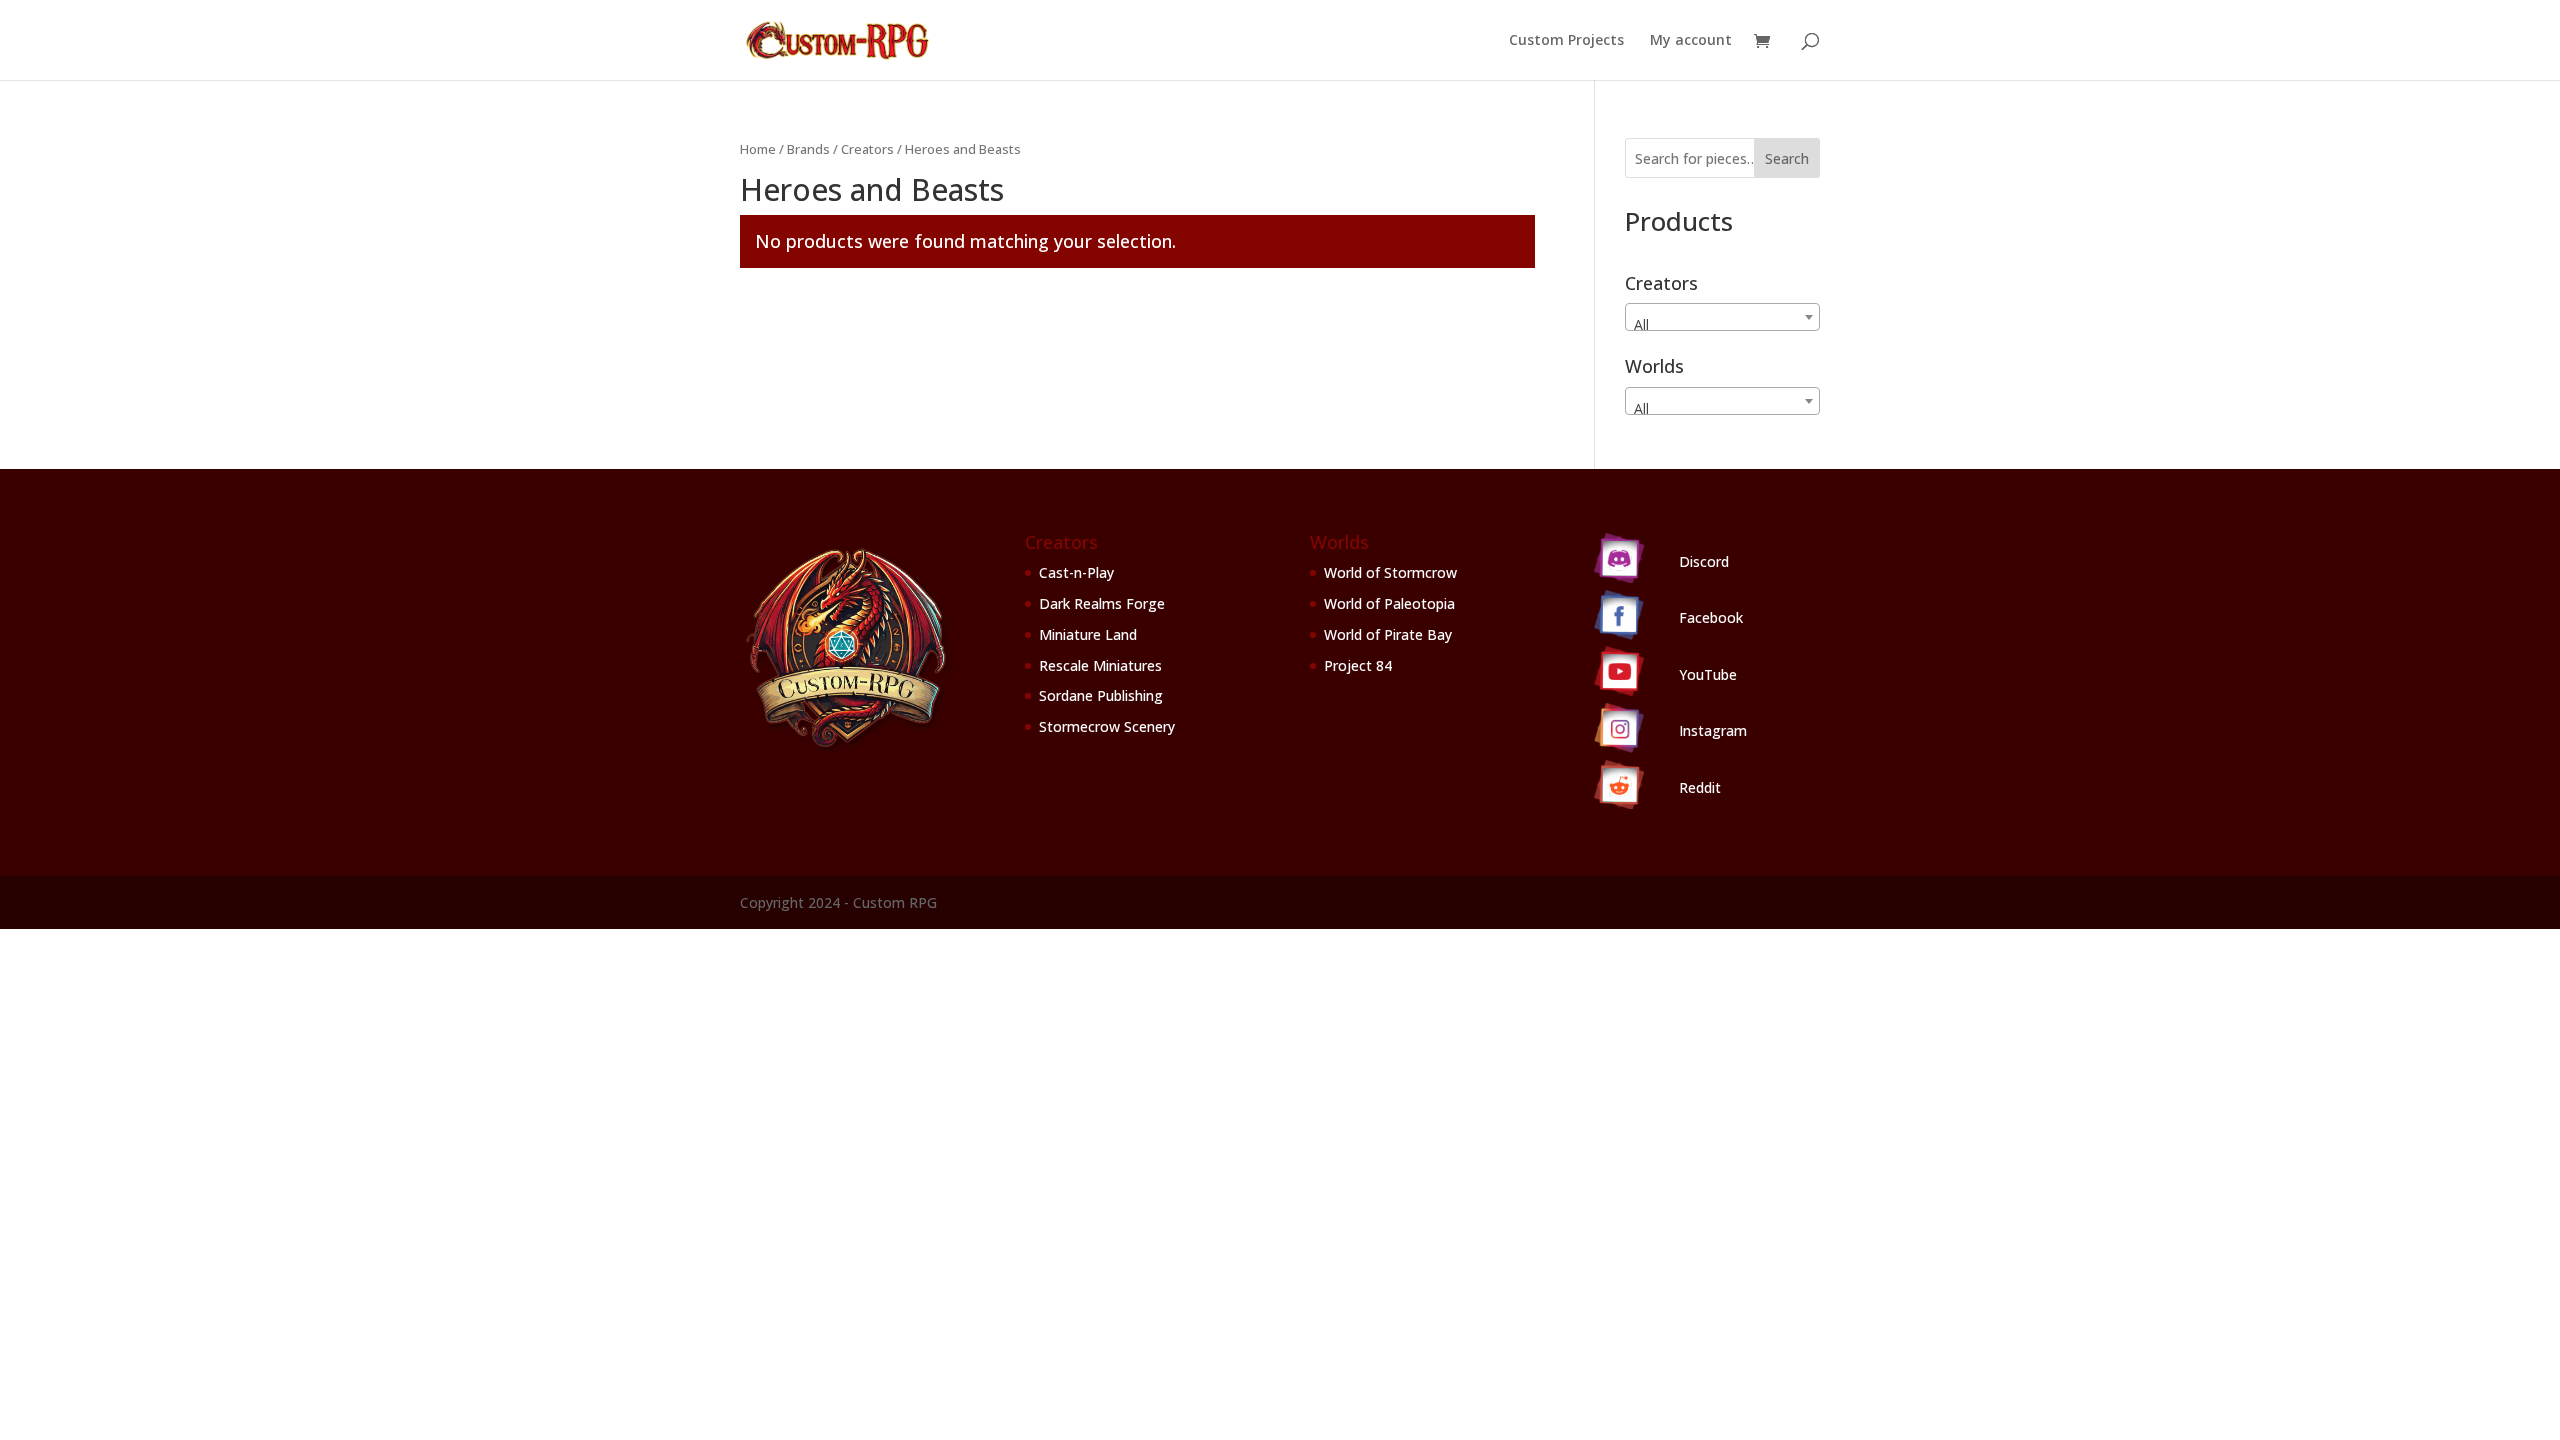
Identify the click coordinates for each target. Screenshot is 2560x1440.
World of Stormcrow (1390, 572)
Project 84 (1358, 665)
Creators (867, 149)
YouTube (1708, 674)
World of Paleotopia (1389, 603)
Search (1787, 158)
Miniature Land (1088, 634)
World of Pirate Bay (1388, 634)
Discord (1704, 561)
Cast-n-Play (1076, 572)
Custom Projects (1566, 41)
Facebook (1711, 617)
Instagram (1713, 730)
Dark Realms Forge (1102, 603)
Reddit (1700, 787)
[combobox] (1722, 317)
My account (1691, 41)
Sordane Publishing (1101, 695)
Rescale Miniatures (1100, 665)
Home (758, 149)
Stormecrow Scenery (1107, 726)
